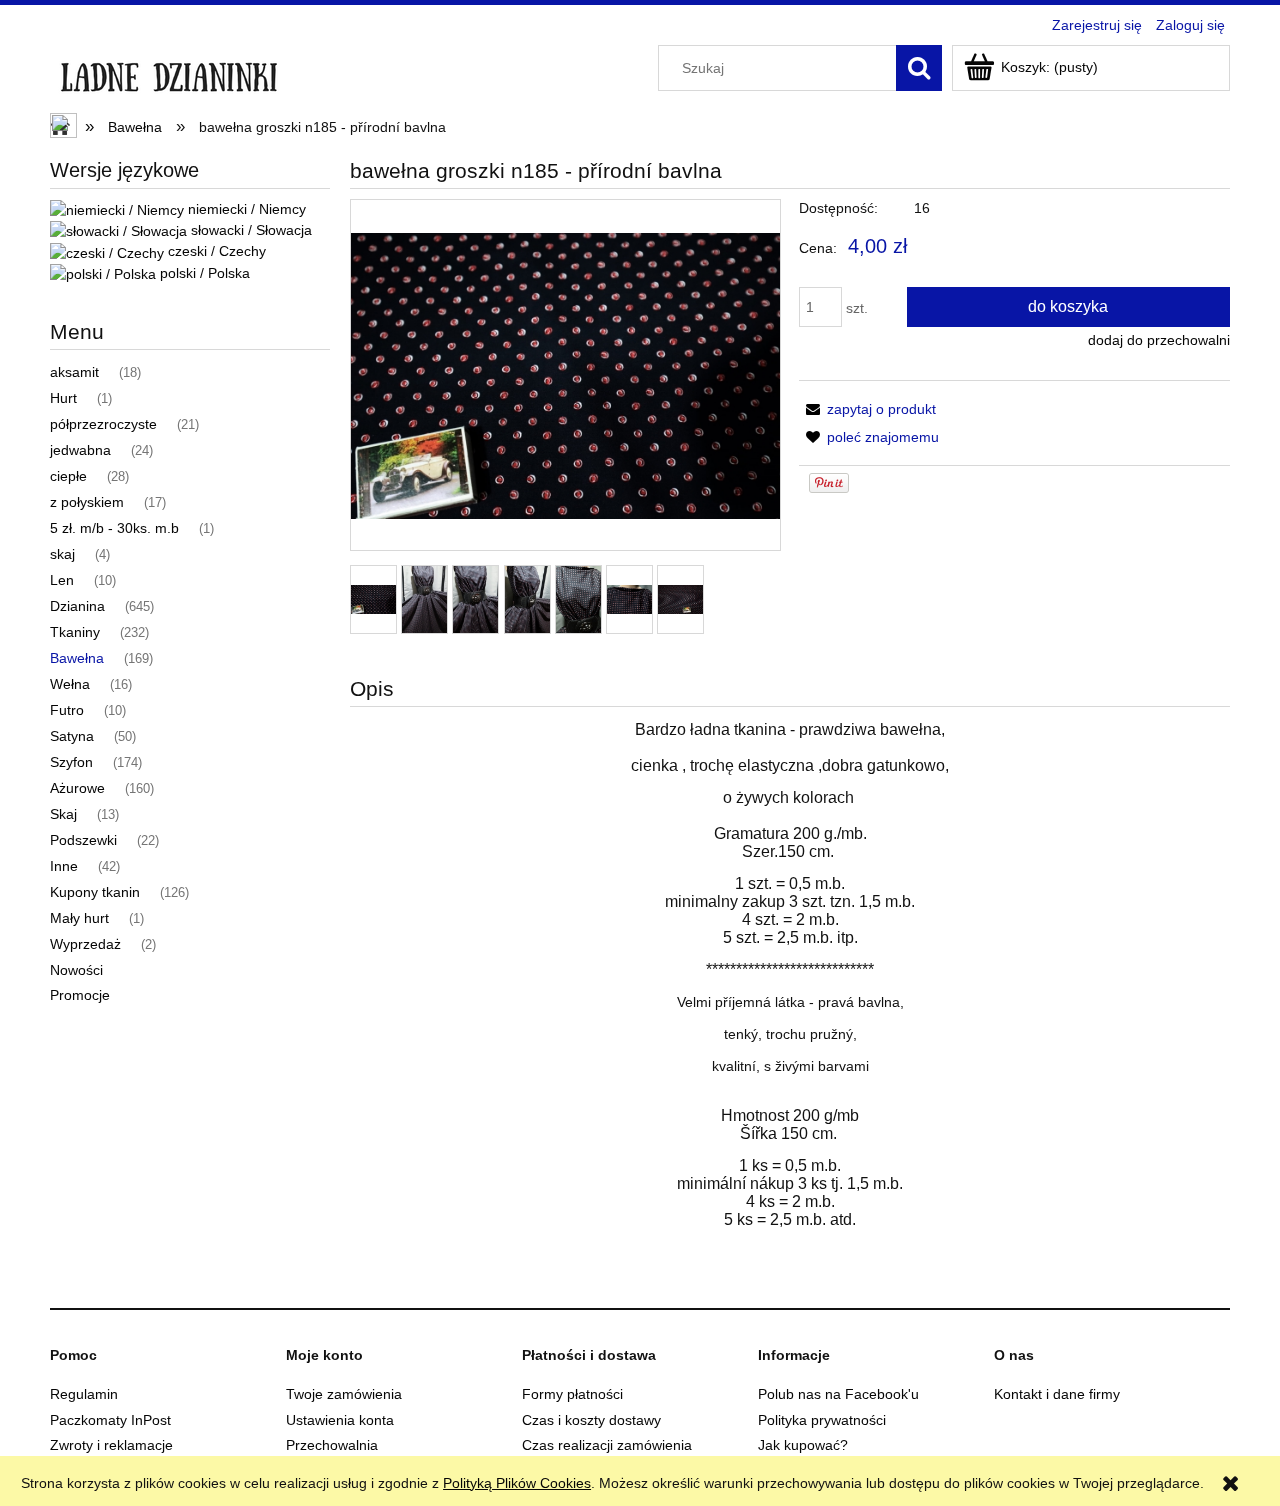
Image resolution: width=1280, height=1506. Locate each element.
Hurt (63, 398)
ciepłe (68, 476)
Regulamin (84, 1394)
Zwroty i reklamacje (111, 1445)
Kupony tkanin (95, 892)
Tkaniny (75, 632)
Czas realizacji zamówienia (607, 1445)
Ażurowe (77, 788)
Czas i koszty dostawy (591, 1420)
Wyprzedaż (85, 944)
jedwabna (80, 450)
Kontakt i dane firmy (1057, 1394)
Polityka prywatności (822, 1420)
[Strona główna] (168, 71)
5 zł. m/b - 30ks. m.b (114, 528)
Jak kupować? (803, 1445)
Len (62, 580)
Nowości (76, 970)
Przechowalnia (332, 1445)
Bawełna (77, 658)
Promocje (80, 995)
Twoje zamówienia (344, 1394)
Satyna (72, 736)
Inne (64, 866)
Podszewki (83, 840)
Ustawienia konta (340, 1420)
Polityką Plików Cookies (517, 1483)
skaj (62, 554)
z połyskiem (87, 502)
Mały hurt (79, 918)
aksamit (74, 372)
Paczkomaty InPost (110, 1420)
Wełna (70, 684)
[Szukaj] (919, 68)
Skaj (63, 814)
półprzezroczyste (103, 424)
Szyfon (71, 762)
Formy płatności (572, 1394)
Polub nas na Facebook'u (838, 1394)
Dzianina (77, 606)
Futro (67, 710)
